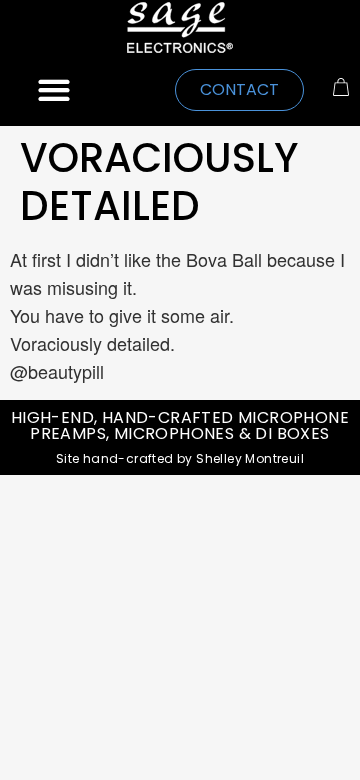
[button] (54, 90)
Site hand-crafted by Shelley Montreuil (180, 458)
